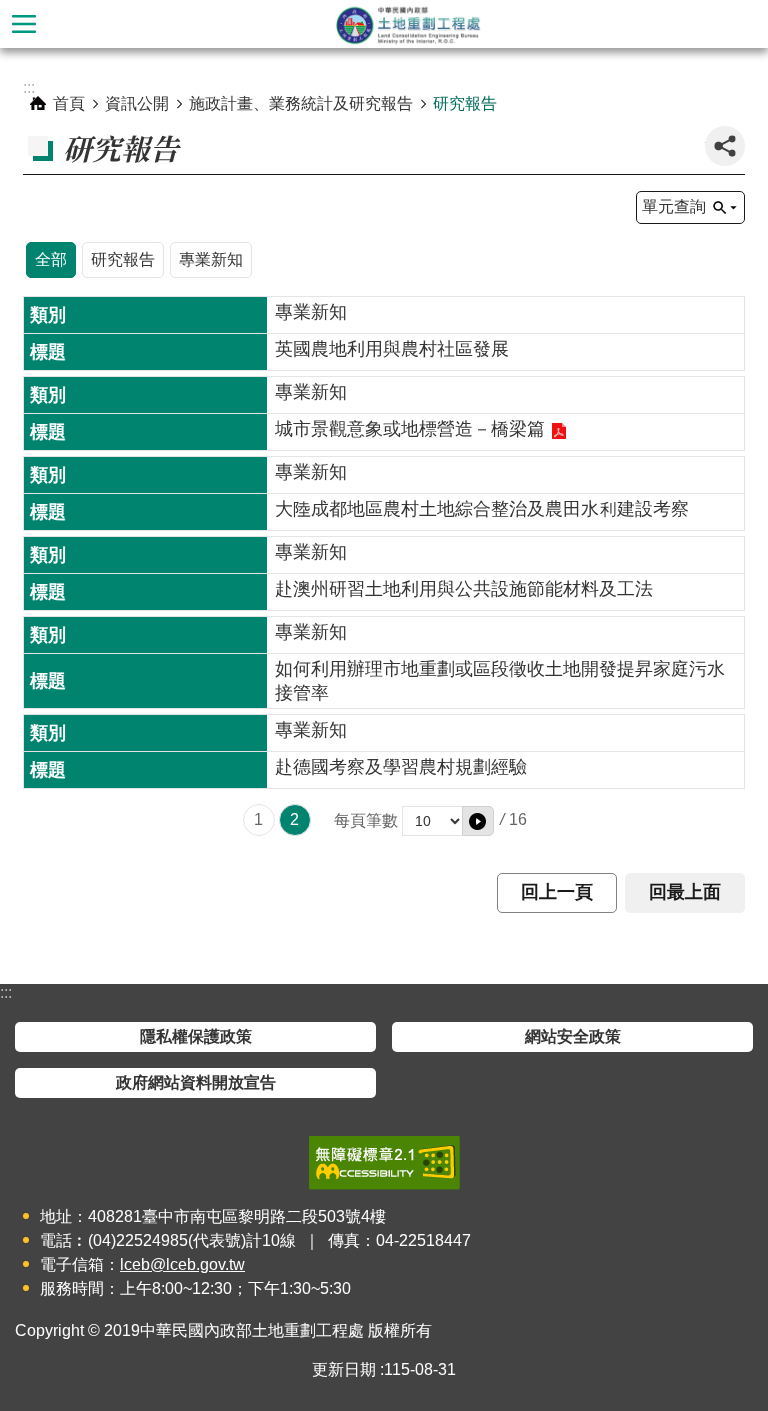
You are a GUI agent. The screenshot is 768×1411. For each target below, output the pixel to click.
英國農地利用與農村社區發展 (392, 349)
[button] (478, 821)
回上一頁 (557, 892)
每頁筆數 (366, 820)
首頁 (69, 103)
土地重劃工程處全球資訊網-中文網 (408, 24)
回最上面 (685, 892)
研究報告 (465, 103)
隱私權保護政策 (196, 1036)
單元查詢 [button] (674, 206)
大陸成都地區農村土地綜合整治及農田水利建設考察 (482, 509)
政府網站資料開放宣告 (196, 1082)
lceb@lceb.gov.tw (182, 1264)
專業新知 (211, 259)
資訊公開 (137, 103)
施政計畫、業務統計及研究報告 (301, 103)
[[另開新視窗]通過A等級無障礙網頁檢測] (384, 1163)
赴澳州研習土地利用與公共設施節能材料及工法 (464, 589)
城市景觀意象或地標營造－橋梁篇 (410, 429)
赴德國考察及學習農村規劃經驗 (401, 767)
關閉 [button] (24, 24)
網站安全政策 (573, 1036)
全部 (51, 259)
